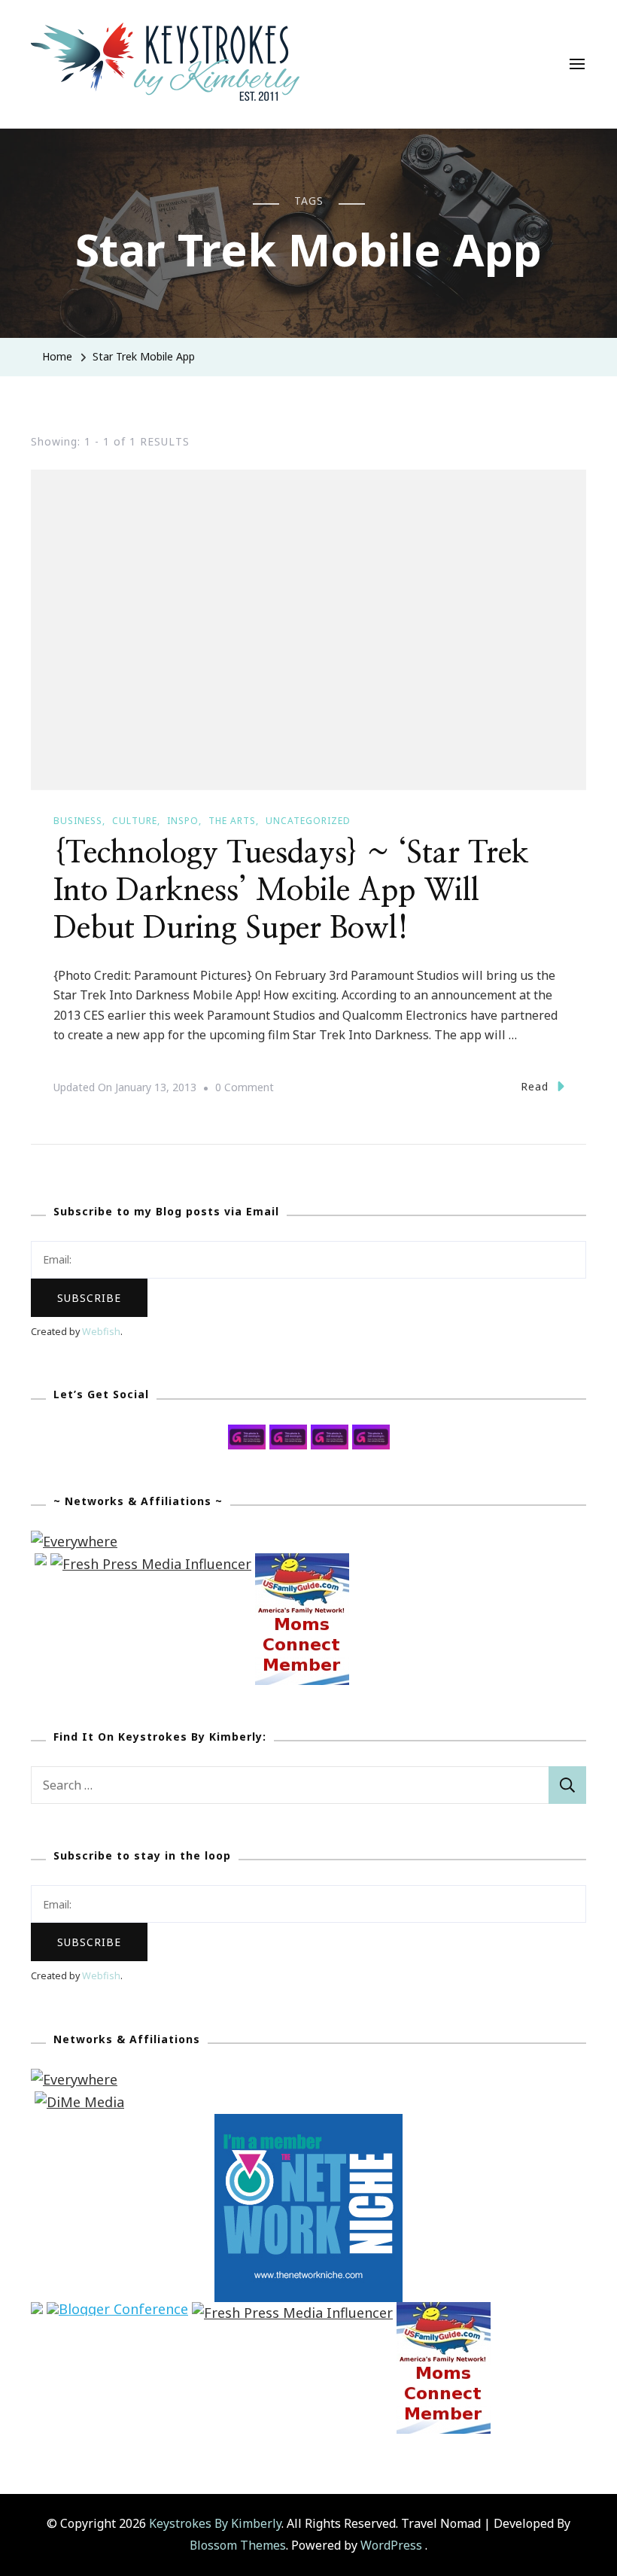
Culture (135, 821)
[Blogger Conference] (117, 2313)
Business (78, 821)
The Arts (232, 821)
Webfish (101, 1332)
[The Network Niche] (308, 2124)
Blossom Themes (238, 2545)
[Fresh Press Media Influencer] (151, 1564)
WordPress (391, 2545)
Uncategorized (308, 821)
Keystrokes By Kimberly (215, 2523)
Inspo (183, 821)
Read (535, 1086)
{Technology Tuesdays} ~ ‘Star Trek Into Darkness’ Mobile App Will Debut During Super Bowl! (291, 891)
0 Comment (245, 1089)
